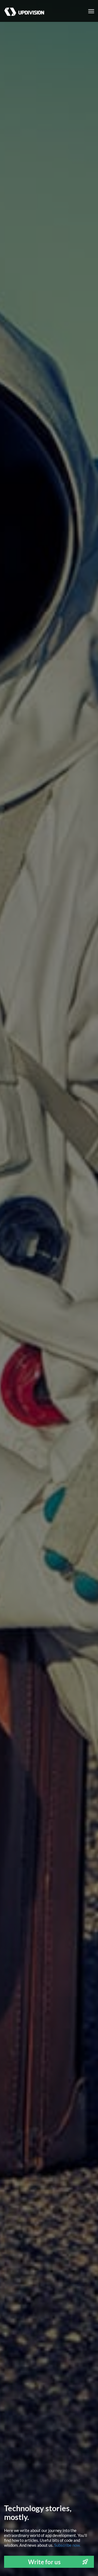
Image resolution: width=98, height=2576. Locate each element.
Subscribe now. (67, 2545)
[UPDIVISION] (22, 7)
